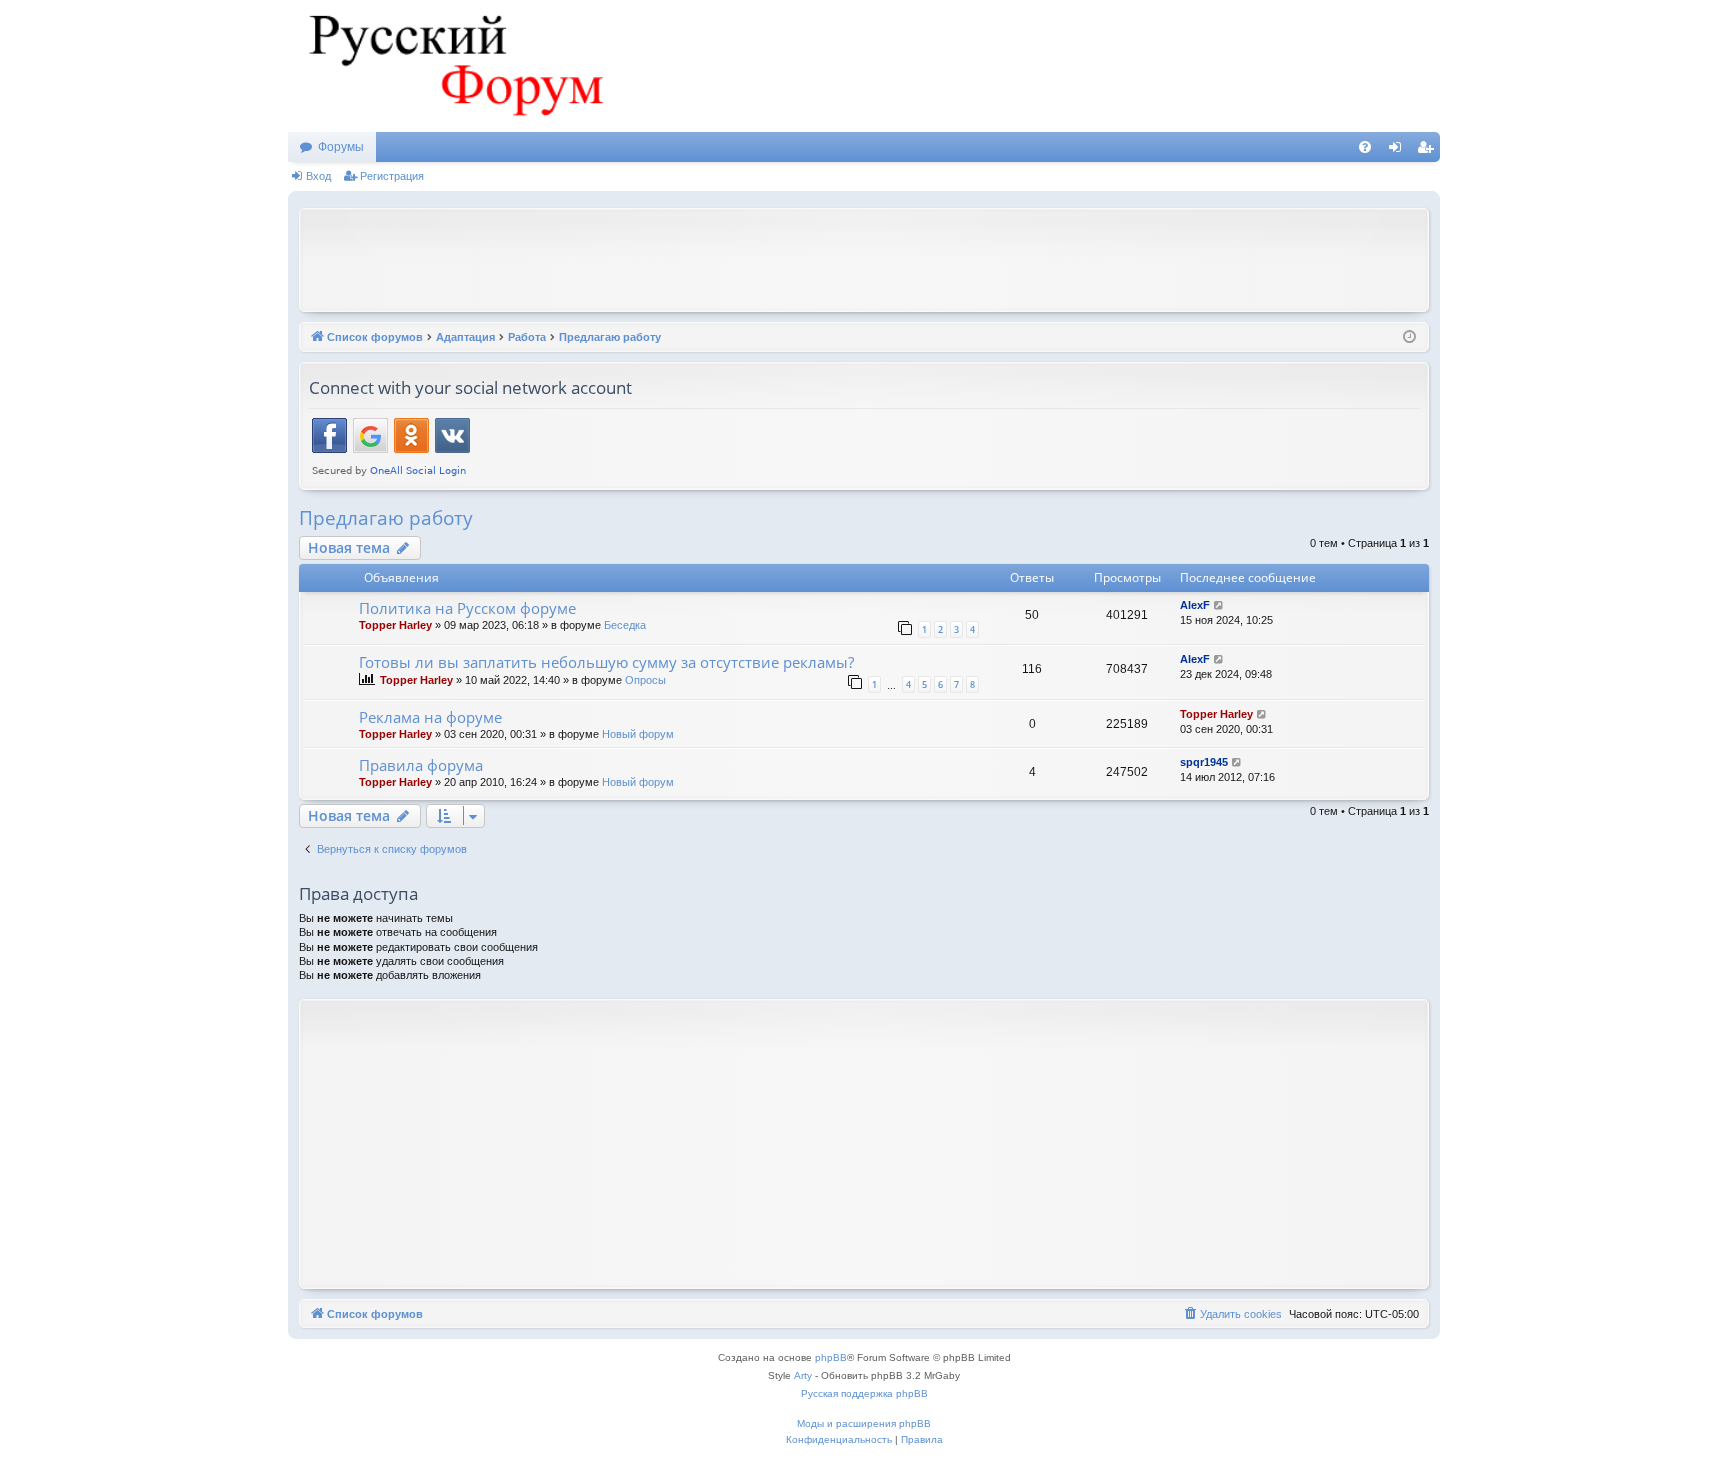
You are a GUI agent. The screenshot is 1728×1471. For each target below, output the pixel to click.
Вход (318, 176)
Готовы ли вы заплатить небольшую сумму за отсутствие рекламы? (606, 662)
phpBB (831, 1357)
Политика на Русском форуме (467, 608)
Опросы (645, 680)
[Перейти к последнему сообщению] (1219, 605)
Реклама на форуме (430, 717)
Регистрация (392, 176)
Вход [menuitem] (1399, 151)
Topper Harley (395, 625)
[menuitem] (1365, 147)
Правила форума (421, 765)
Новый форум (638, 734)
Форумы (341, 147)
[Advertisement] (864, 258)
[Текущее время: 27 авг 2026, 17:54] (1409, 337)
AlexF (1195, 605)
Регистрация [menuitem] (1429, 151)
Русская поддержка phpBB (864, 1393)
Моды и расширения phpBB (864, 1423)
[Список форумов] (453, 66)
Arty (803, 1375)
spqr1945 (1204, 762)
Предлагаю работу (386, 518)
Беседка (625, 625)
